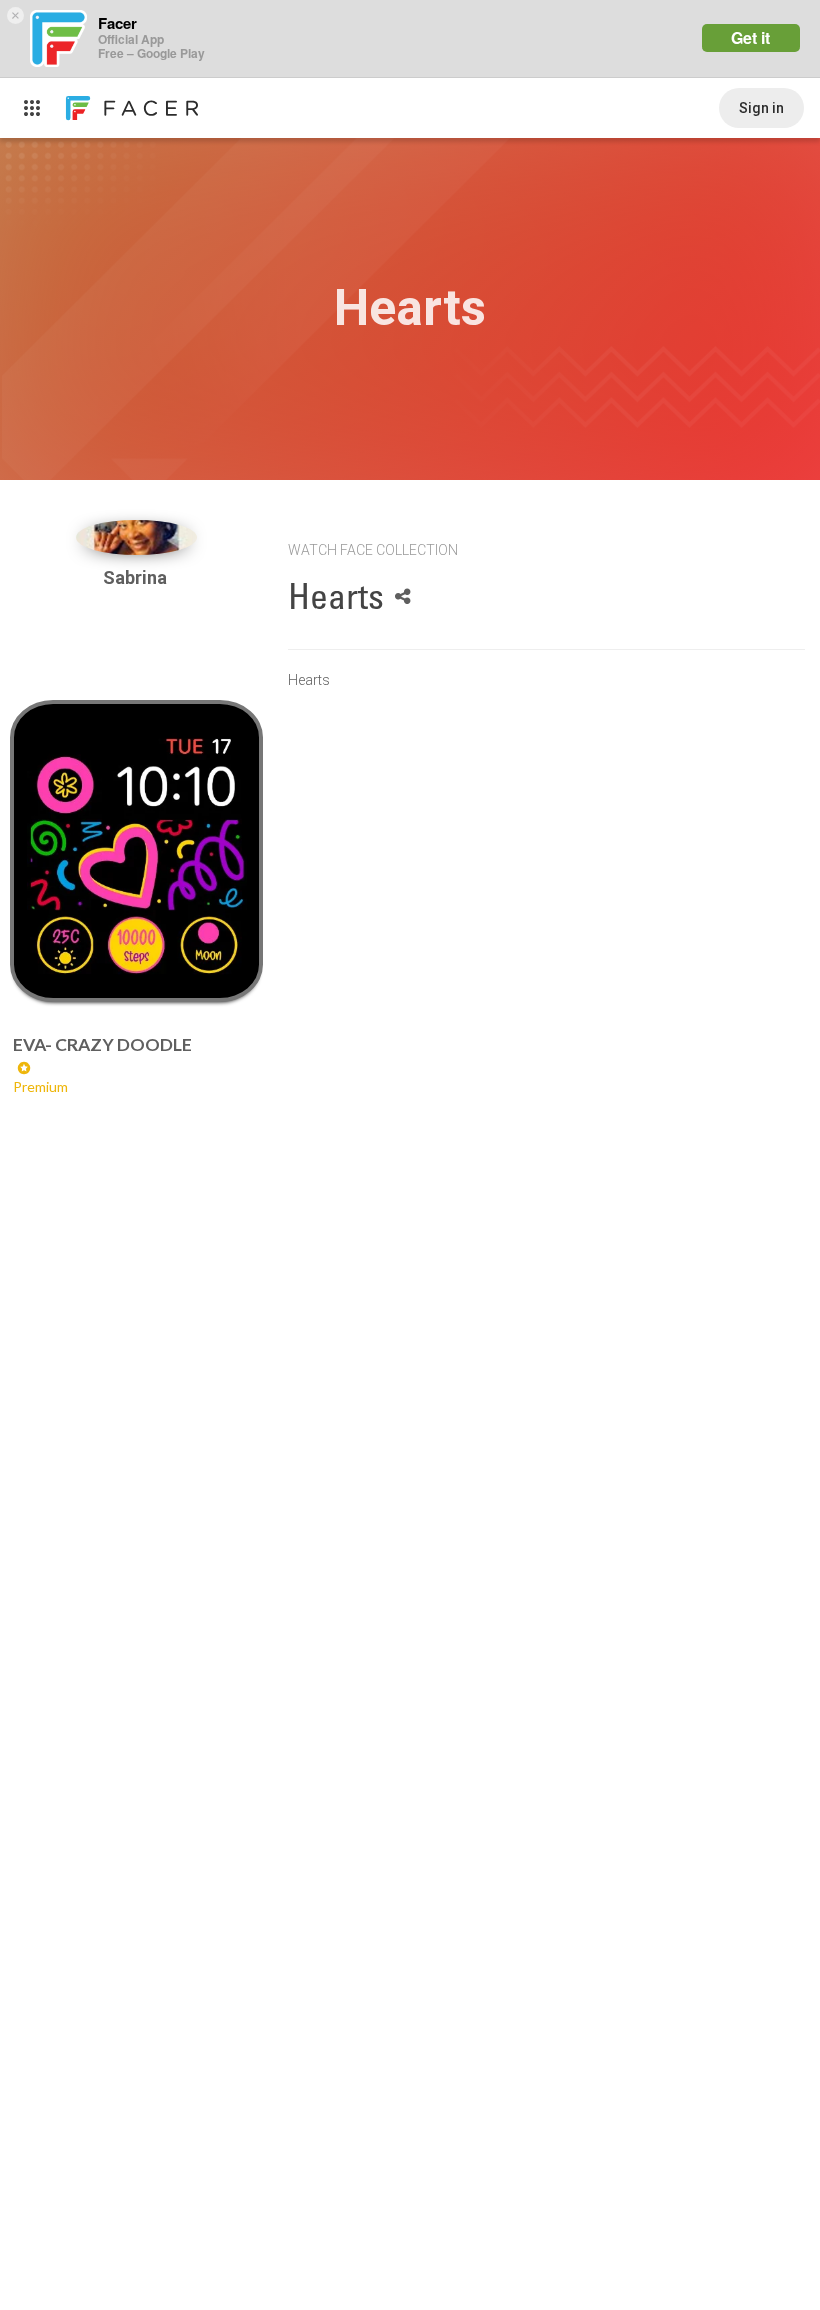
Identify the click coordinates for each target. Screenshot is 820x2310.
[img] (137, 537)
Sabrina (137, 577)
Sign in (761, 108)
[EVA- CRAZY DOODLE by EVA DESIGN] (137, 851)
